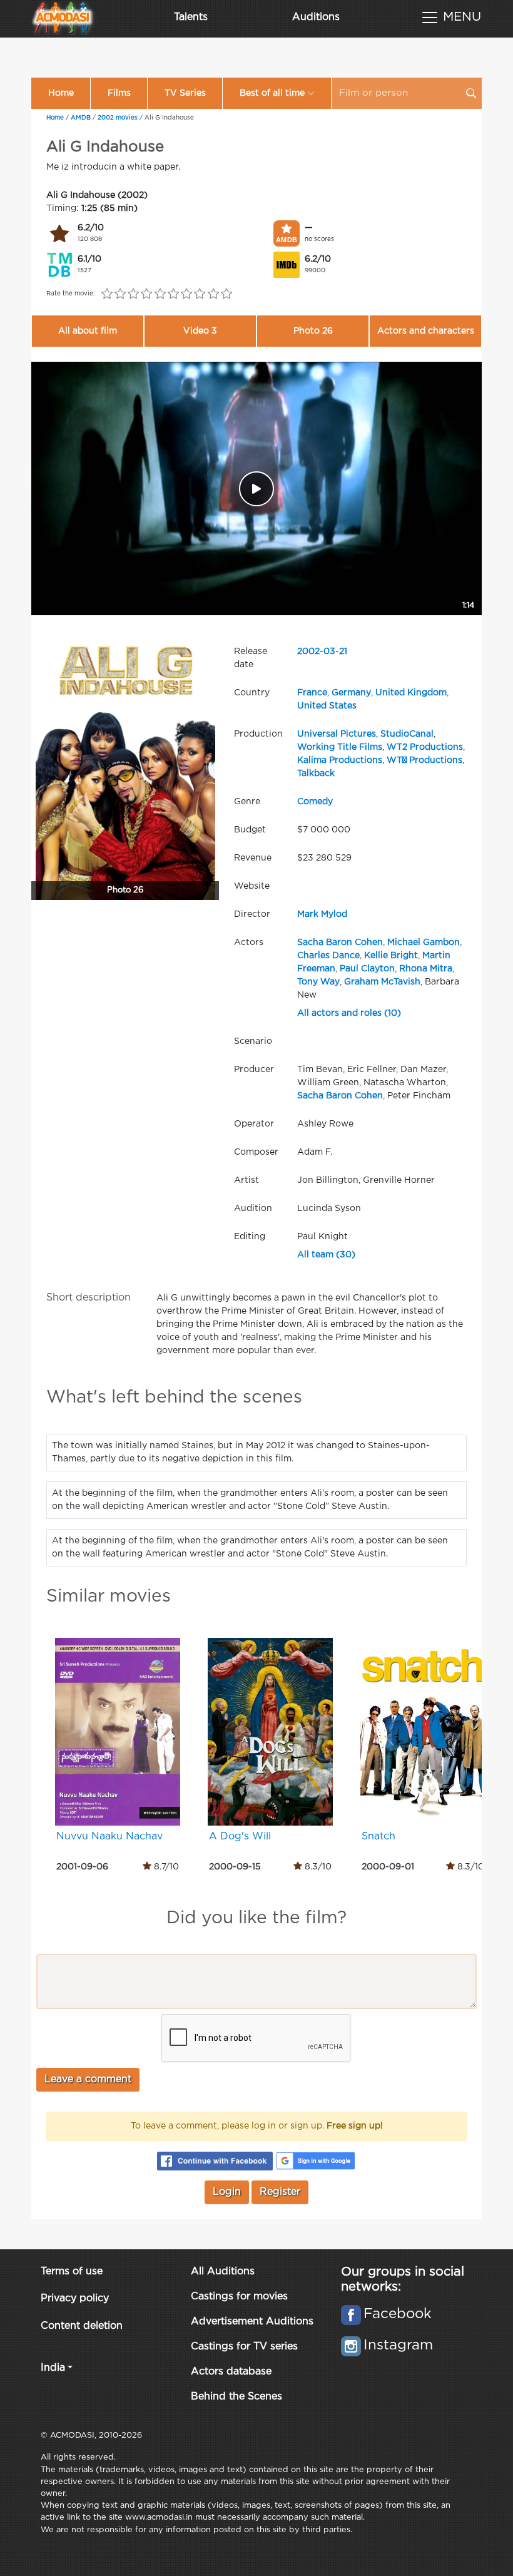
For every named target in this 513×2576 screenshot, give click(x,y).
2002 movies (118, 118)
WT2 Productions (425, 747)
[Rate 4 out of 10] (147, 294)
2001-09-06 (82, 1867)
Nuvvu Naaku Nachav (109, 1837)
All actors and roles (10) (349, 1013)
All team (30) (326, 1255)
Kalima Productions (340, 760)
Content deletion (82, 2326)
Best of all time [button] (272, 93)
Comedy (315, 802)
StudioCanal (407, 734)
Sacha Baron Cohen (340, 943)
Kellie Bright (391, 956)
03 (329, 652)
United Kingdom (411, 693)
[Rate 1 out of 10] (107, 294)
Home (61, 93)
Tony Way (318, 982)
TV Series (185, 93)
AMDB (81, 118)
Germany (351, 693)
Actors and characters (426, 331)
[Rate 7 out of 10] (187, 294)
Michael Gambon (424, 943)
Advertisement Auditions (252, 2322)
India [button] (53, 2368)
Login (227, 2192)
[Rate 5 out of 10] (160, 294)
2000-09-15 (235, 1867)
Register (280, 2192)
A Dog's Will (240, 1837)
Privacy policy (75, 2298)
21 (343, 652)
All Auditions (223, 2272)
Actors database (231, 2372)
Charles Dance (328, 956)
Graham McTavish (382, 982)
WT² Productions (424, 760)
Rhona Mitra (426, 969)
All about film (88, 331)
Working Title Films (340, 747)
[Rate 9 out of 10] (213, 294)
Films (119, 93)
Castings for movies (239, 2297)
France (312, 693)
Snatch (378, 1837)
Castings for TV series (244, 2347)
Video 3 (200, 331)
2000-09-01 (388, 1867)
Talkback (316, 774)
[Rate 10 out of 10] (226, 294)
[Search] (471, 93)
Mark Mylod (322, 914)
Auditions (316, 17)
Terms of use (72, 2272)
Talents (191, 17)
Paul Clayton (367, 969)
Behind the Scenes (236, 2397)
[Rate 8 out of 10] (200, 294)
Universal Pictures (337, 734)
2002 (308, 652)
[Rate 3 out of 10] (134, 294)
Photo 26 (313, 331)
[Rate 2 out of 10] (120, 294)
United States (327, 706)
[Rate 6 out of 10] (173, 294)
